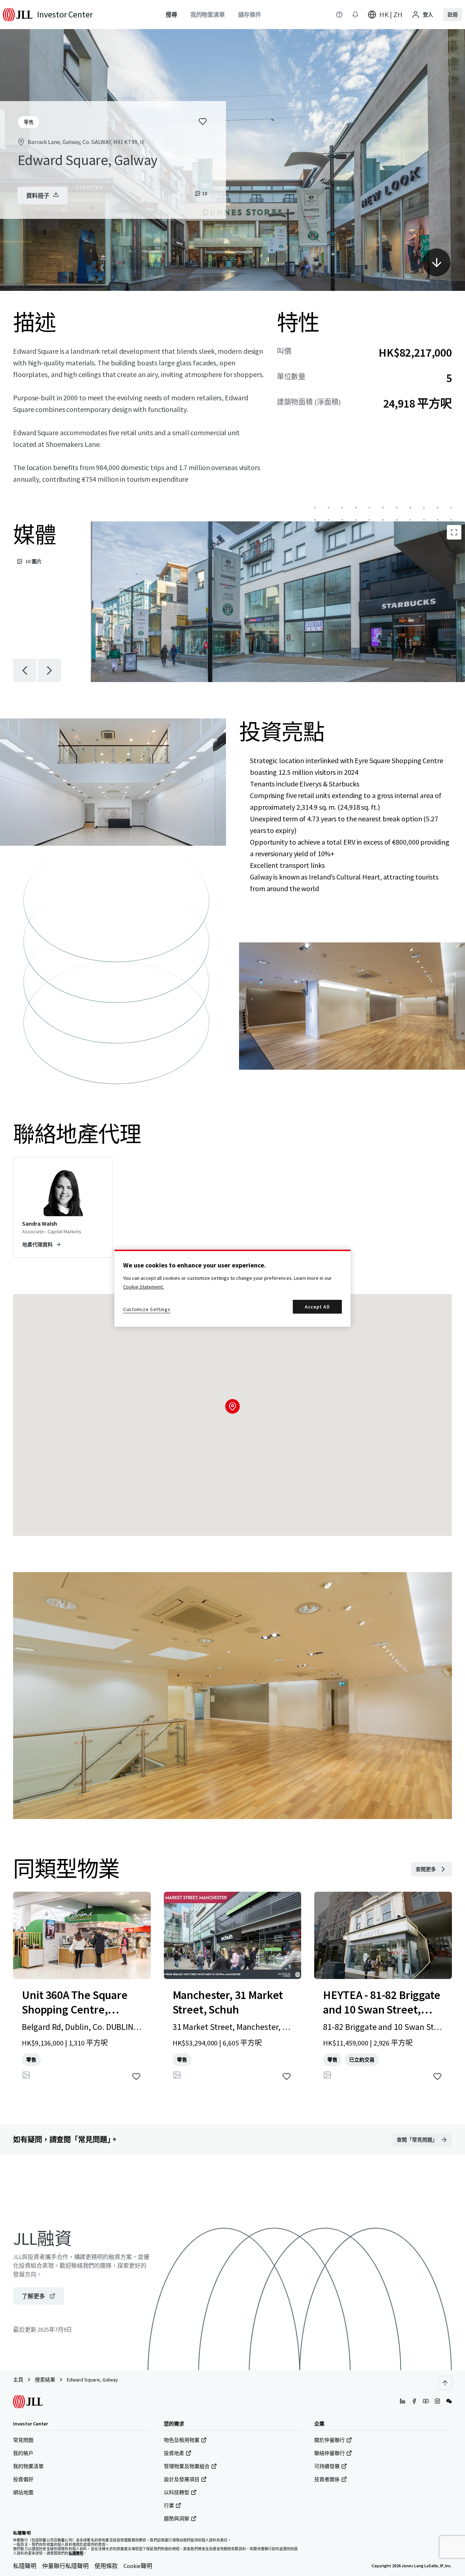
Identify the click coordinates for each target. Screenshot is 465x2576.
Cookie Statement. (143, 1287)
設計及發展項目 (182, 2479)
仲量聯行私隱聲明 (65, 2566)
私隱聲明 (25, 2566)
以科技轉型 (177, 2492)
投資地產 (174, 2453)
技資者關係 (327, 2479)
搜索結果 (45, 2380)
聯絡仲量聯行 (329, 2453)
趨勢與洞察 (177, 2519)
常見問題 (23, 2440)
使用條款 (106, 2566)
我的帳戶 (23, 2453)
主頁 (18, 2380)
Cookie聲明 (138, 2566)
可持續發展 (327, 2466)
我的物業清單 (28, 2466)
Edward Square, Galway (92, 2380)
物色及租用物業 (182, 2440)
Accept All (317, 1307)
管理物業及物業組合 (187, 2466)
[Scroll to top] (445, 2383)
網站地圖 (23, 2492)
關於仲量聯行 (329, 2440)
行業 (169, 2505)
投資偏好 (23, 2479)
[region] (232, 1288)
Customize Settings (147, 1309)
